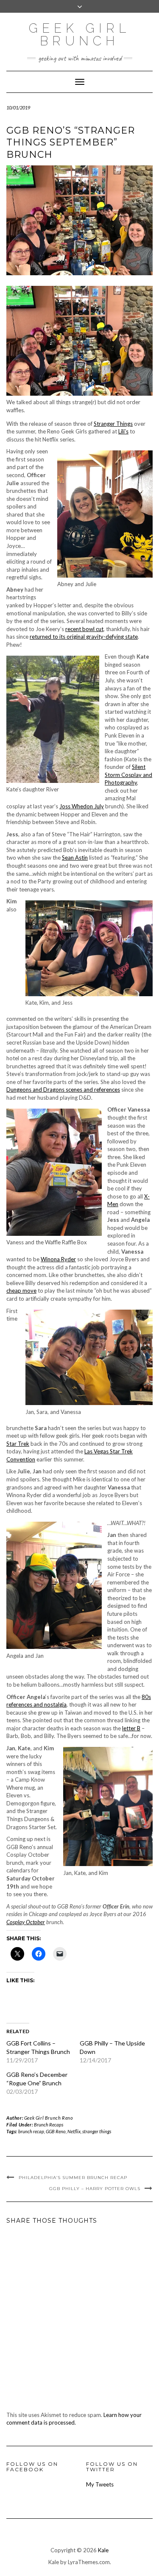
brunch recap (31, 2131)
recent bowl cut (84, 629)
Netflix (74, 2131)
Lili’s (123, 431)
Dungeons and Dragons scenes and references (63, 1090)
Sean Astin (75, 858)
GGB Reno (56, 2131)
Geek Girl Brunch (79, 35)
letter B (131, 1728)
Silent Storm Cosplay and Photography (128, 775)
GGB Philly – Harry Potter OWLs (95, 2189)
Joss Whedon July (82, 806)
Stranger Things (113, 424)
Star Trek (18, 1444)
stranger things (97, 2131)
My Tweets (100, 2484)
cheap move (21, 1291)
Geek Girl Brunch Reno (49, 2118)
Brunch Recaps (49, 2125)
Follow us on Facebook (32, 2467)
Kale (103, 2550)
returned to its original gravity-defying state (84, 637)
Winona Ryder (58, 1259)
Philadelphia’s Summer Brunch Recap (73, 2178)
